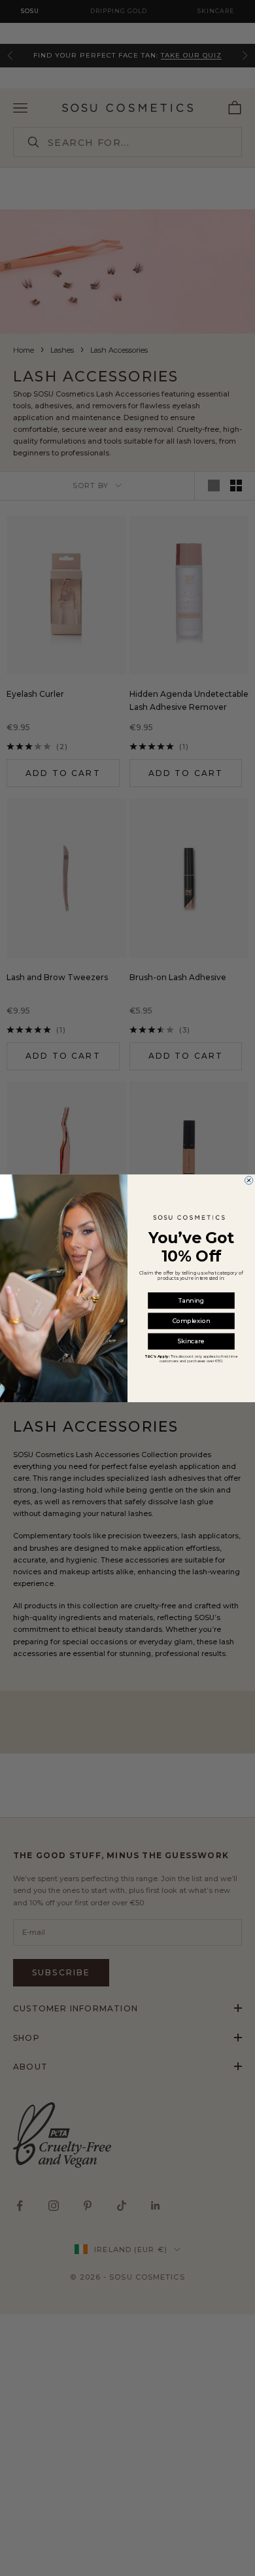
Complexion (191, 1321)
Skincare (191, 1341)
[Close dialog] (248, 1180)
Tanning (191, 1300)
